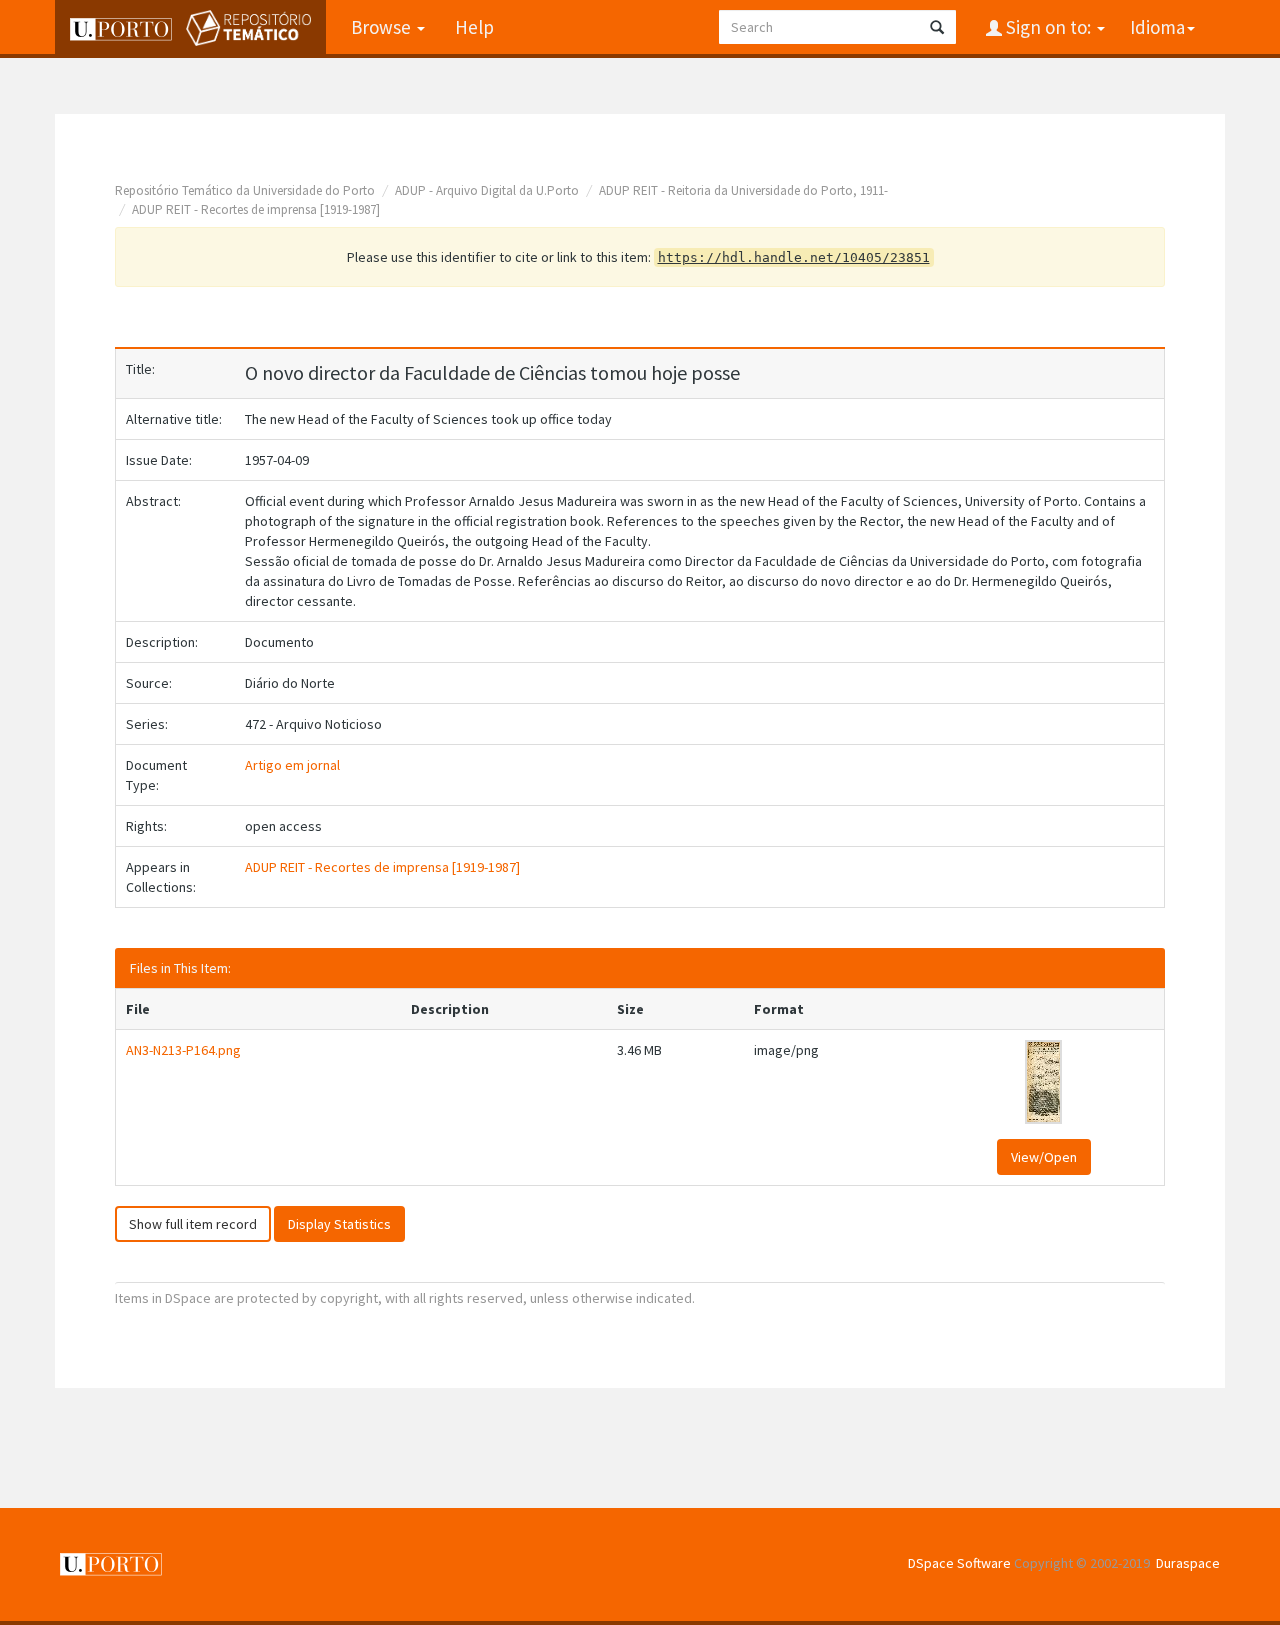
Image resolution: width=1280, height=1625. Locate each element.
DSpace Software (959, 1563)
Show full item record (193, 1224)
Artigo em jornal (292, 765)
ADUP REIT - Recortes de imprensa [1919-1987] (256, 209)
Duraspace (1188, 1563)
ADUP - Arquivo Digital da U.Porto (487, 190)
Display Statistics (339, 1224)
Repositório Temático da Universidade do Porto (245, 190)
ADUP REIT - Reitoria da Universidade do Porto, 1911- (743, 190)
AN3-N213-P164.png (183, 1050)
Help (474, 27)
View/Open (1044, 1157)
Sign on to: (1048, 27)
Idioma (1157, 27)
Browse (383, 27)
